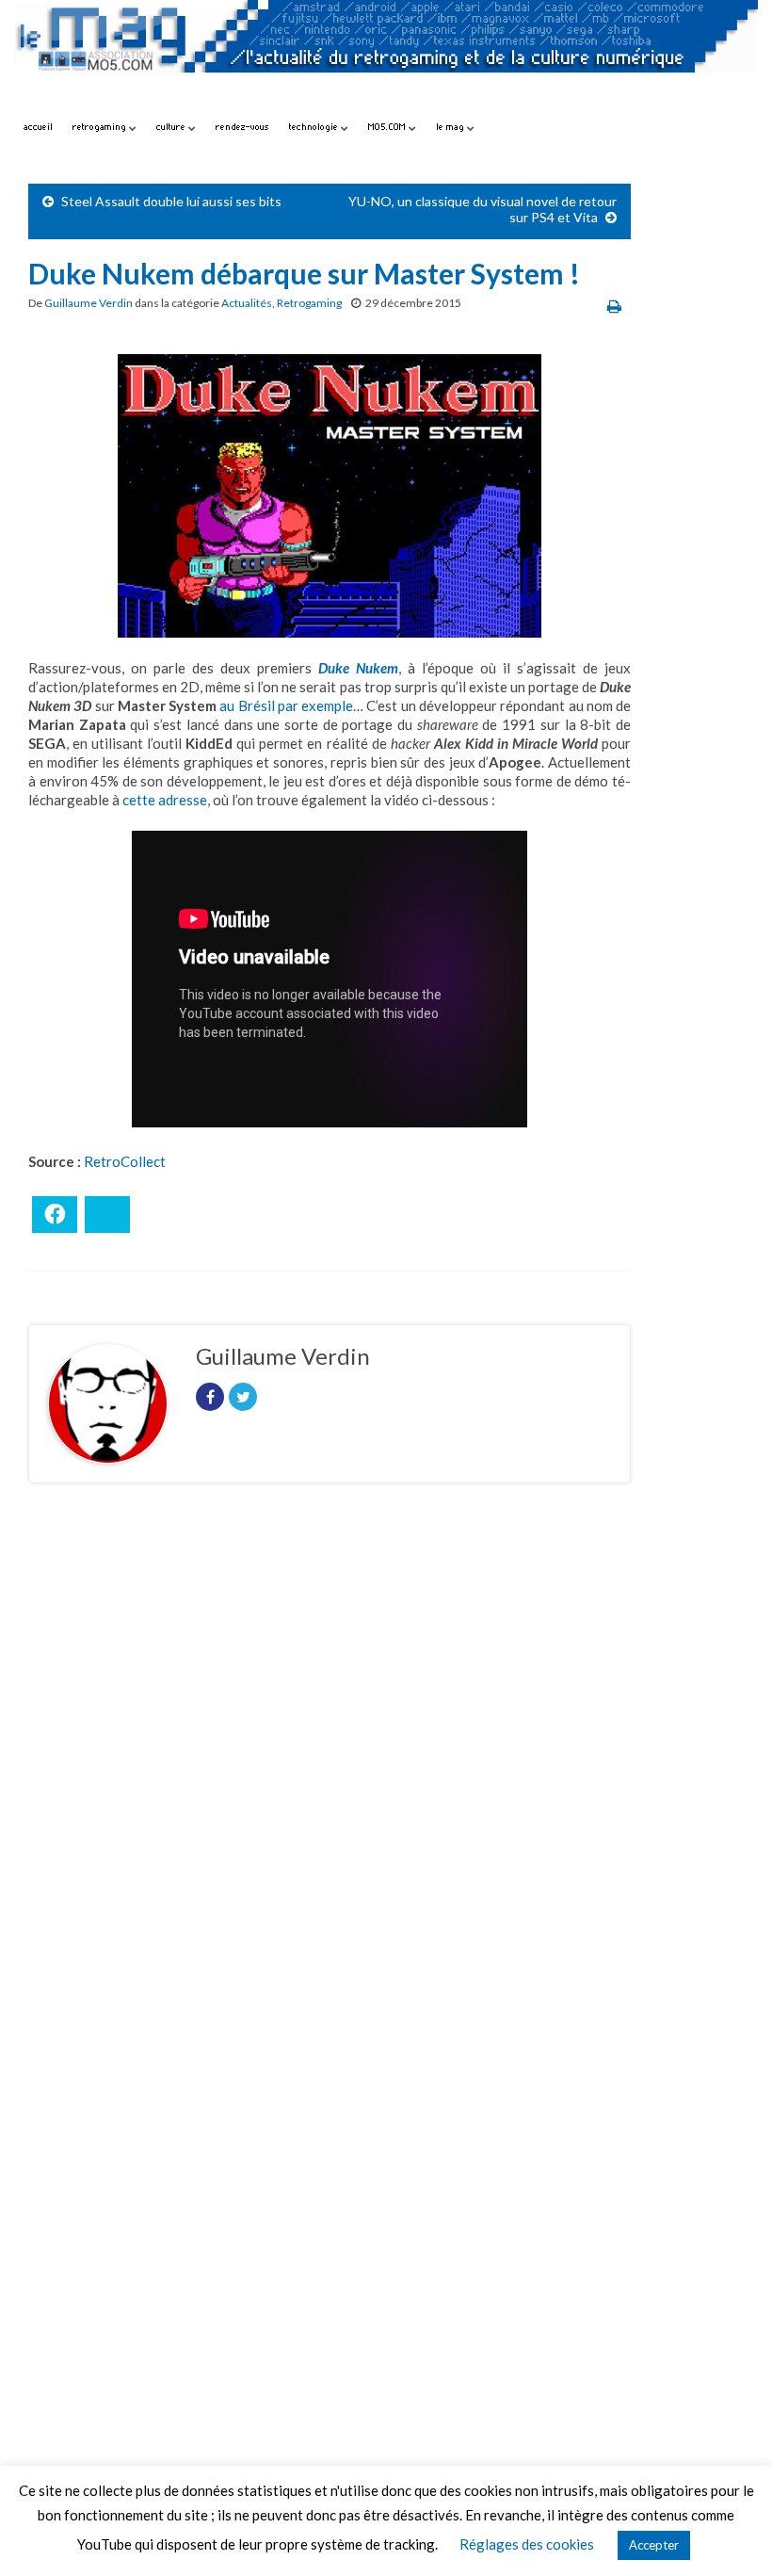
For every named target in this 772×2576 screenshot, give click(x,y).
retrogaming (101, 127)
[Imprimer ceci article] (614, 306)
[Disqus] (330, 1757)
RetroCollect (125, 1161)
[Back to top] (730, 2534)
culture (172, 127)
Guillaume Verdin (88, 303)
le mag (451, 127)
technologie (315, 127)
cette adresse (165, 800)
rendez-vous (242, 127)
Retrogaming (309, 303)
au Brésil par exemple (286, 705)
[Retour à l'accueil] (386, 54)
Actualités (247, 303)
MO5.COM (388, 127)
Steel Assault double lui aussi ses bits (171, 201)
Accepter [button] (654, 2545)
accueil (38, 127)
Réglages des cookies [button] (527, 2544)
